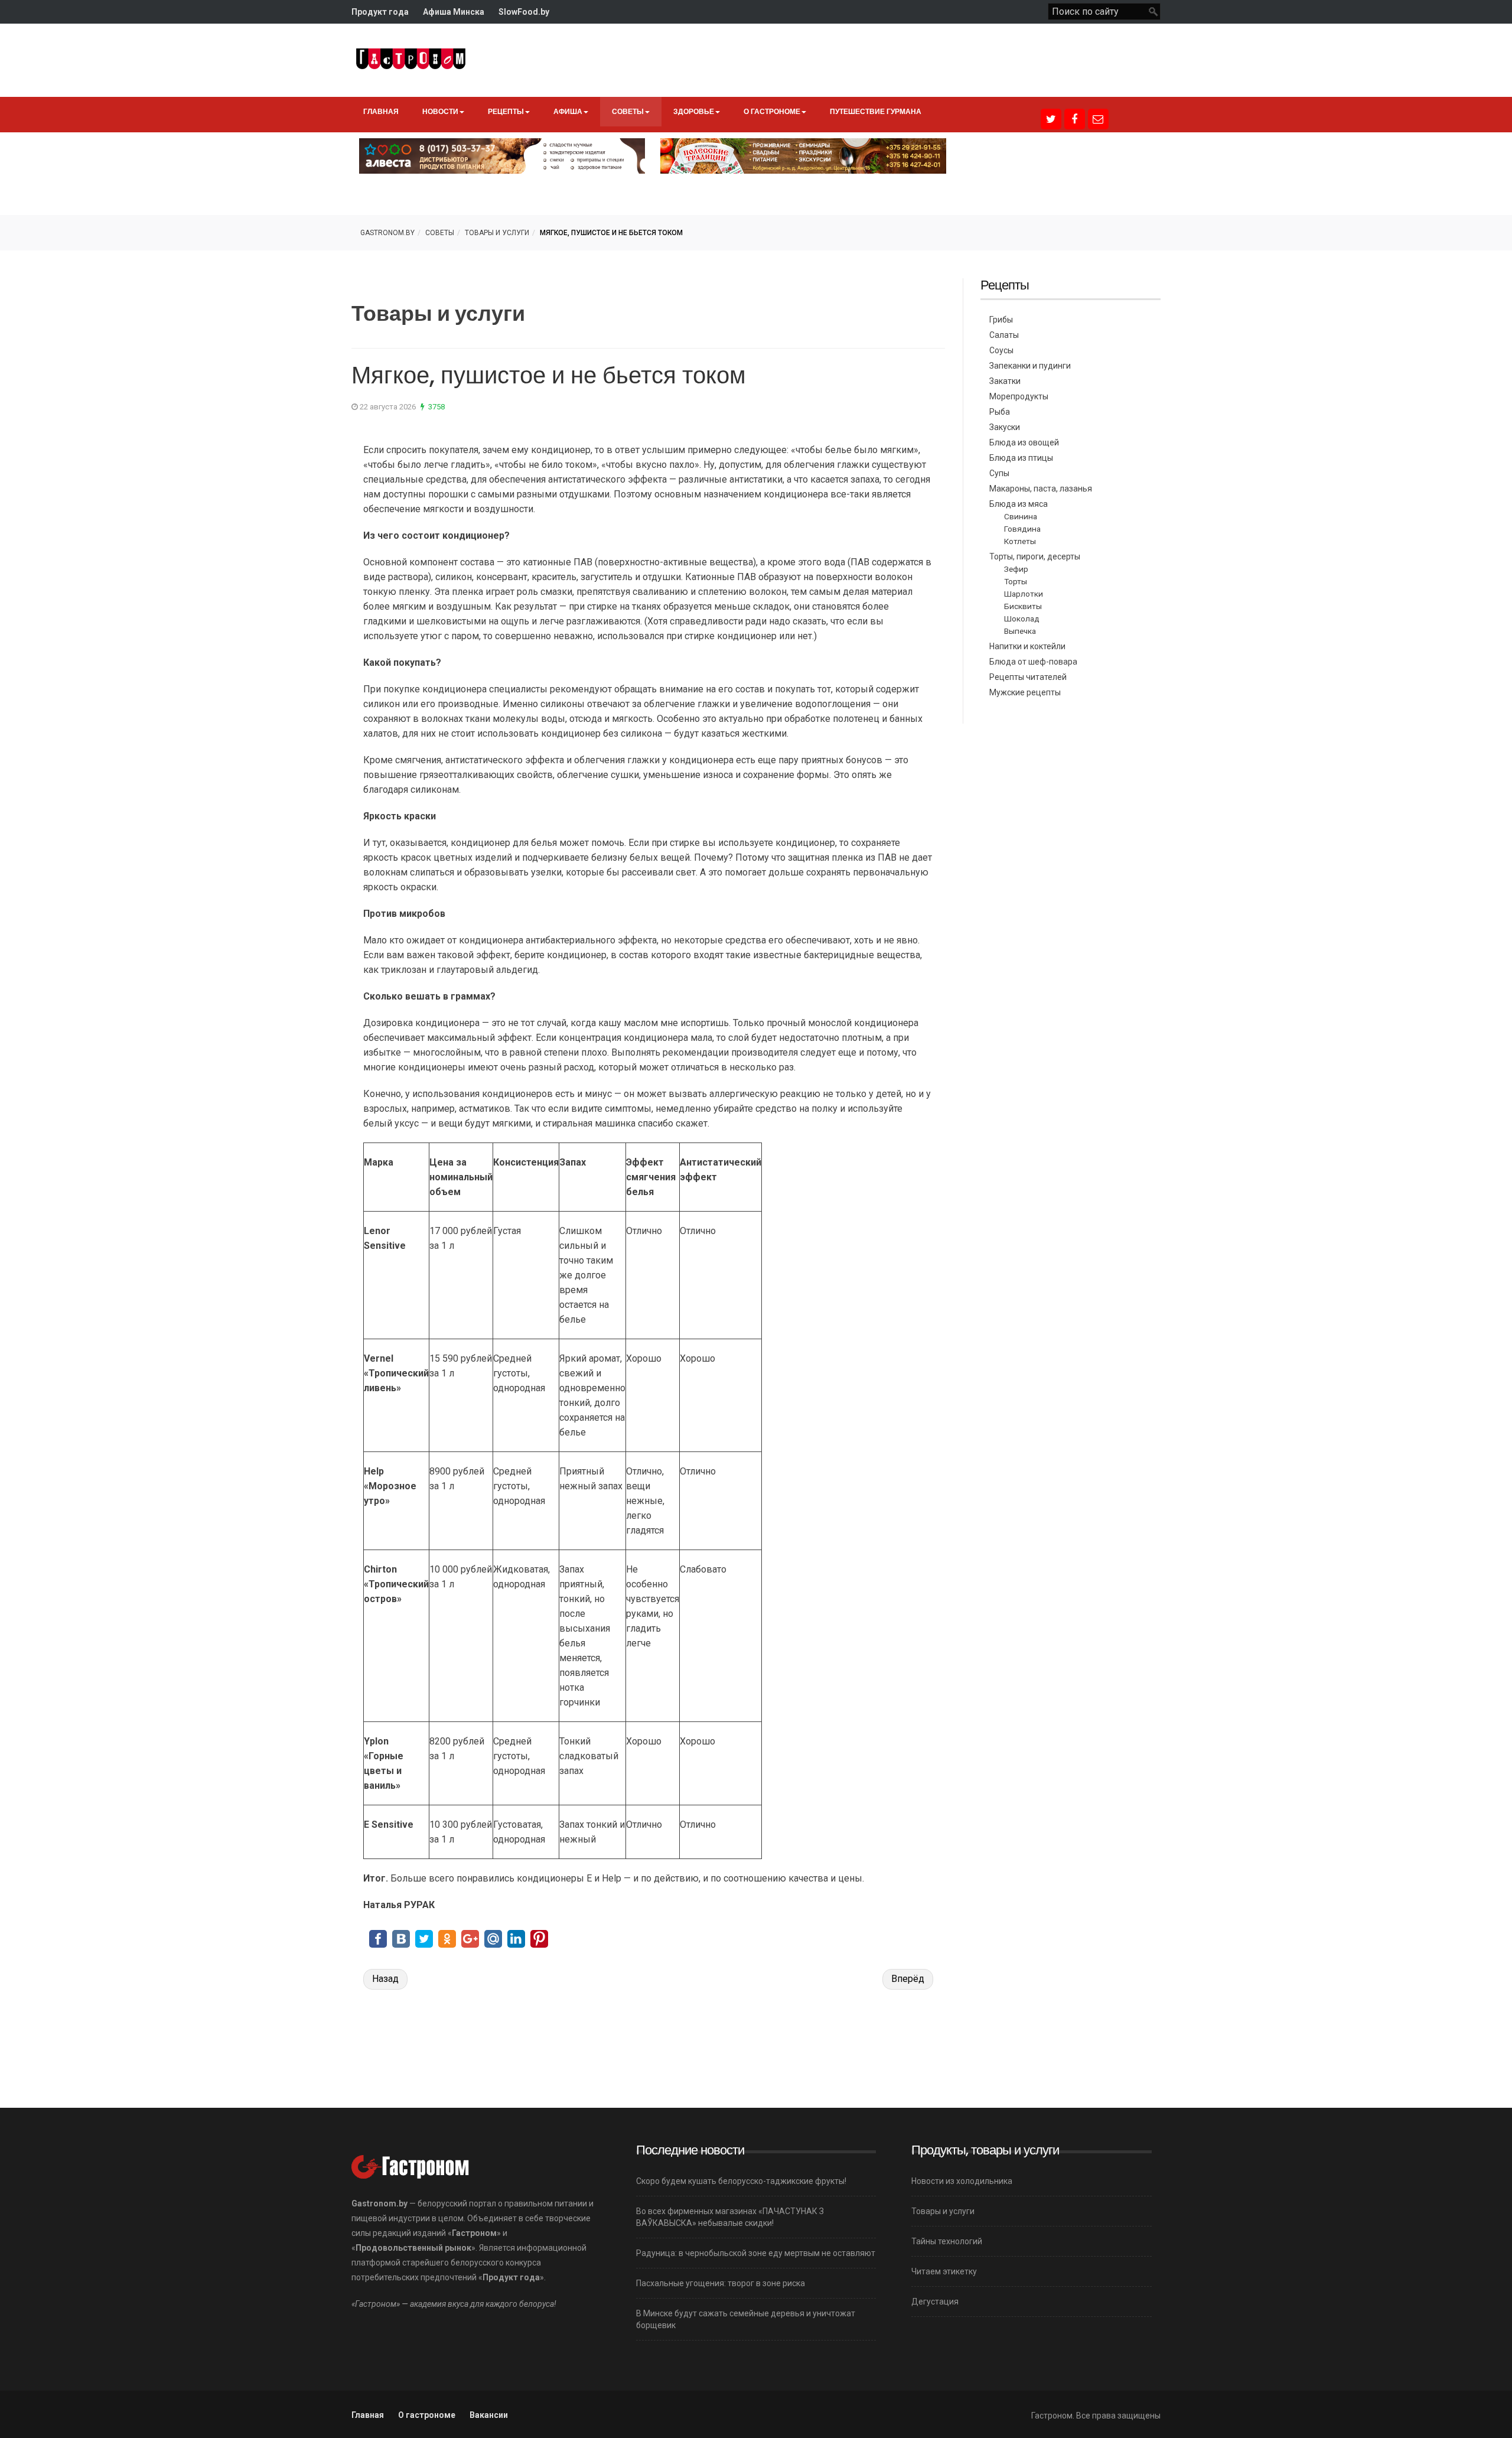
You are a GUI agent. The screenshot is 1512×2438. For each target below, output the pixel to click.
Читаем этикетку (944, 2271)
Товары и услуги (497, 233)
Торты (1016, 581)
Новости (440, 111)
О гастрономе (772, 111)
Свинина (1021, 516)
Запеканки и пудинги (1030, 366)
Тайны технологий (947, 2241)
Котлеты (1020, 541)
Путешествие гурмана (876, 111)
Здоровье (694, 111)
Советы (628, 111)
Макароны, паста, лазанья (1041, 489)
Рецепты (506, 111)
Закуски (1005, 427)
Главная (381, 111)
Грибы (1001, 320)
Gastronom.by (387, 233)
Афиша (568, 111)
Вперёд (908, 1979)
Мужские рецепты (1025, 692)
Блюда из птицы (1021, 458)
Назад (385, 1979)
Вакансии (489, 2415)
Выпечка (1020, 631)
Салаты (1004, 335)
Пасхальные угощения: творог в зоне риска (721, 2283)
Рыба (1000, 412)
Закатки (1005, 381)
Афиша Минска (454, 12)
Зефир (1016, 569)
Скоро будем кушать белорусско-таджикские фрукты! (741, 2181)
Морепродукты (1019, 396)
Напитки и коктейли (1027, 646)
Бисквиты (1023, 606)
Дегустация (935, 2302)
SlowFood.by (524, 12)
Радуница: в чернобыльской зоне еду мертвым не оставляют (756, 2253)
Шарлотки (1024, 594)
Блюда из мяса (1019, 504)
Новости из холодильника (962, 2181)
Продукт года (380, 12)
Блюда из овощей (1024, 442)
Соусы (1001, 350)
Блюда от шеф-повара (1033, 662)
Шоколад (1022, 619)
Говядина (1022, 529)
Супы (999, 473)
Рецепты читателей (1028, 677)
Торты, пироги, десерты (1035, 556)
